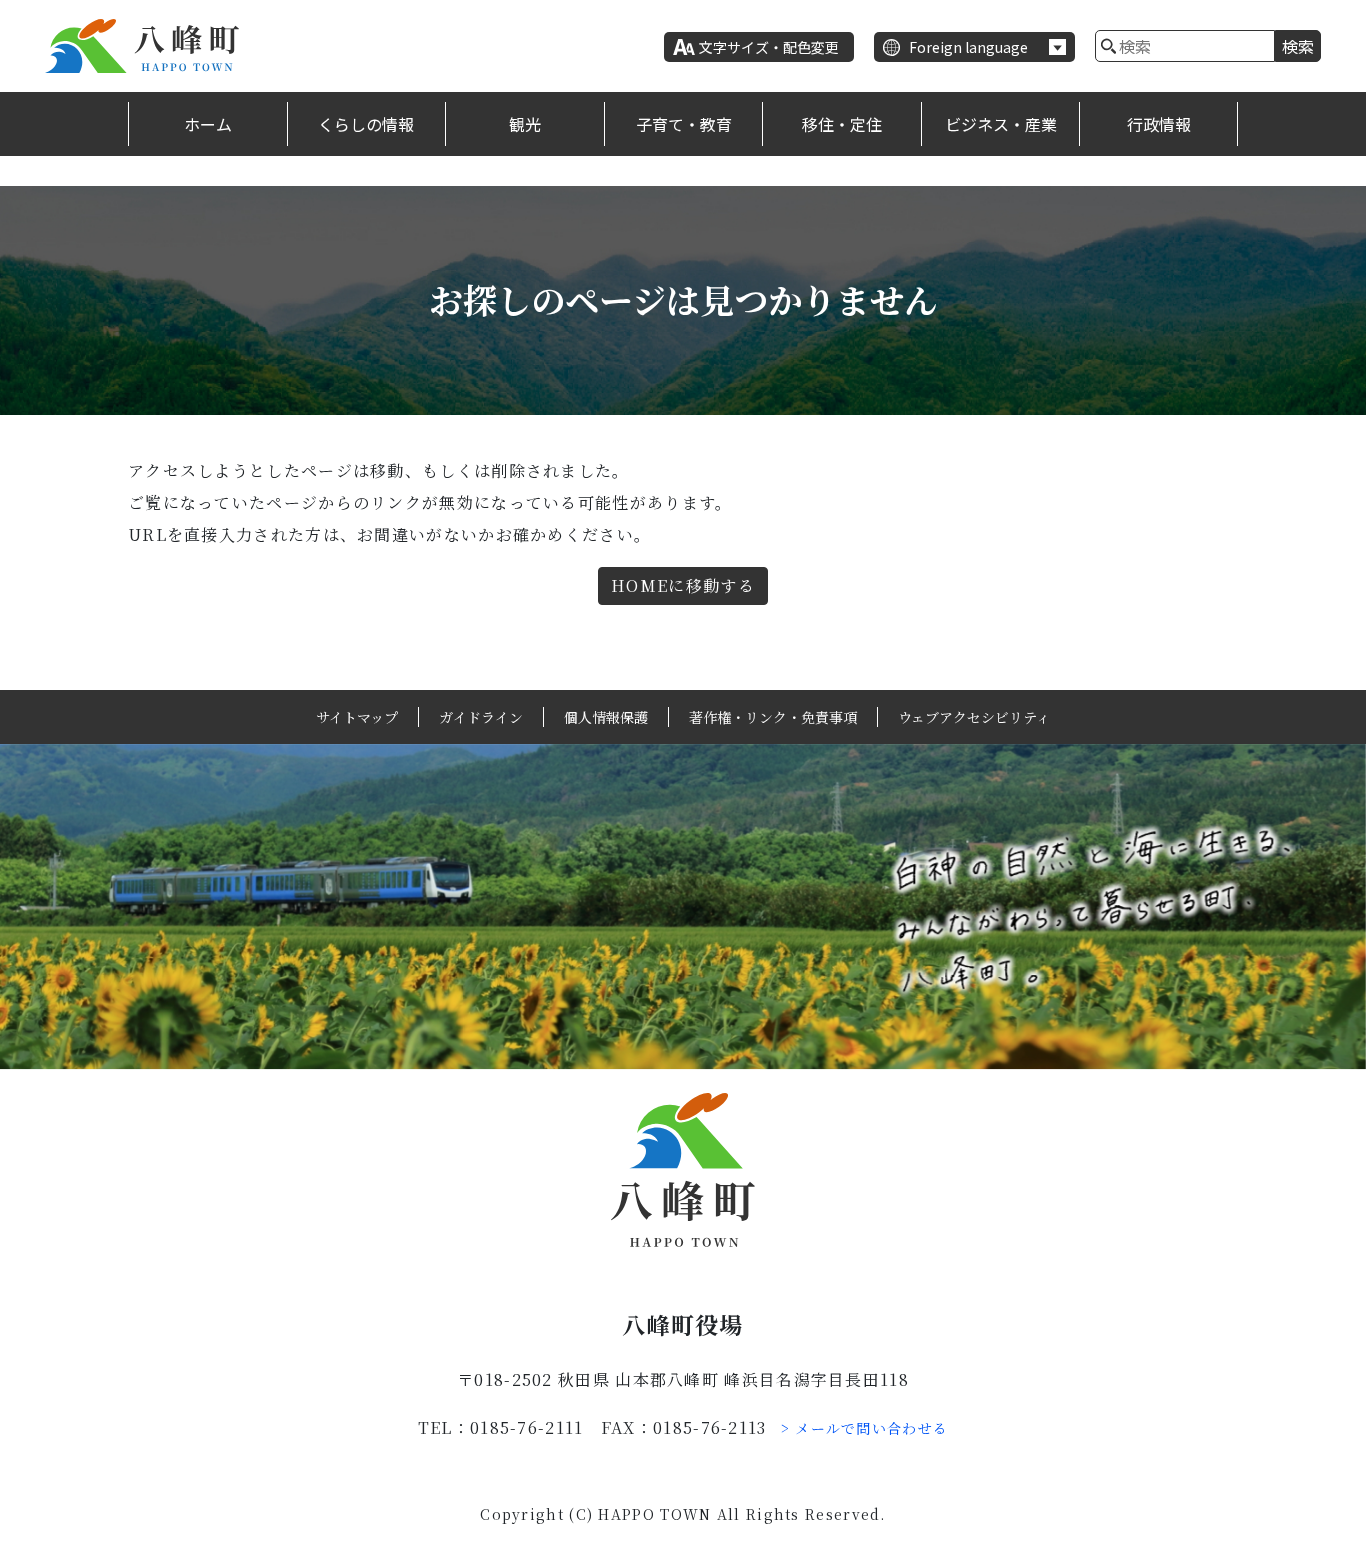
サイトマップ (357, 717)
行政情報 (1159, 124)
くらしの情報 (366, 124)
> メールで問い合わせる (865, 1428)
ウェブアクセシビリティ (974, 717)
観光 (525, 124)
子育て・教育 (684, 124)
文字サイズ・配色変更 (769, 47)
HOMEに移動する (683, 585)
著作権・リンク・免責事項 (773, 717)
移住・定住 (842, 124)
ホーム (208, 124)
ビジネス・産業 (1001, 124)
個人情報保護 (606, 717)
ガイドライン (481, 717)
